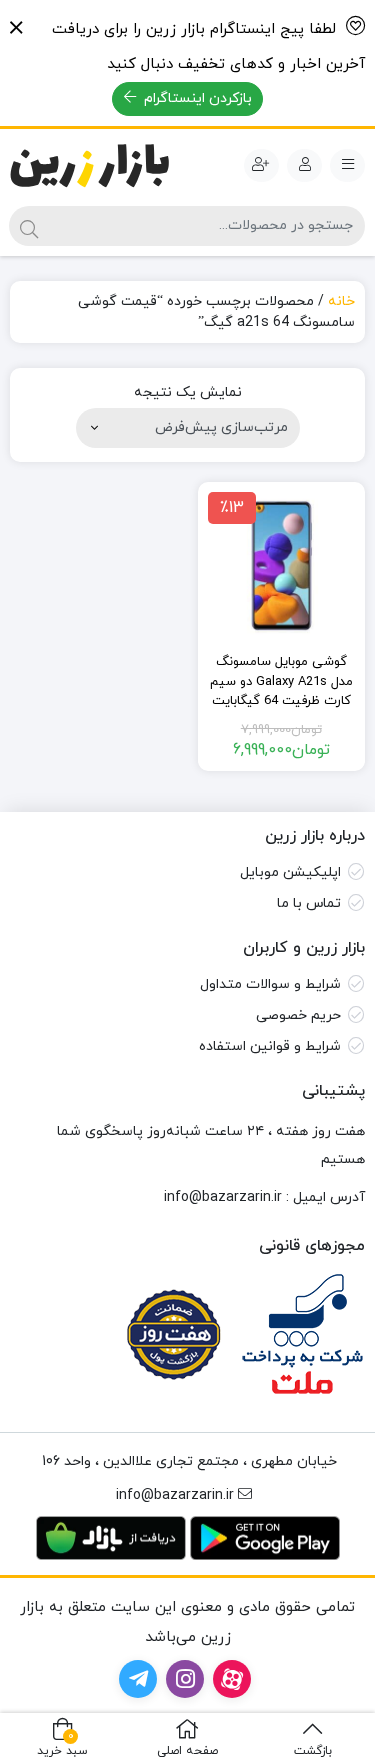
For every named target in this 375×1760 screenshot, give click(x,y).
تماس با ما (309, 903)
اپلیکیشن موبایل (290, 872)
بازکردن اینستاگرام (196, 98)
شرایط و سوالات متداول (270, 984)
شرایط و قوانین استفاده (270, 1046)
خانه (341, 301)
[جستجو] (29, 226)
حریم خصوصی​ (298, 1015)
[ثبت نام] (261, 166)
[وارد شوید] (304, 166)
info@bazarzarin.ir (223, 1197)
